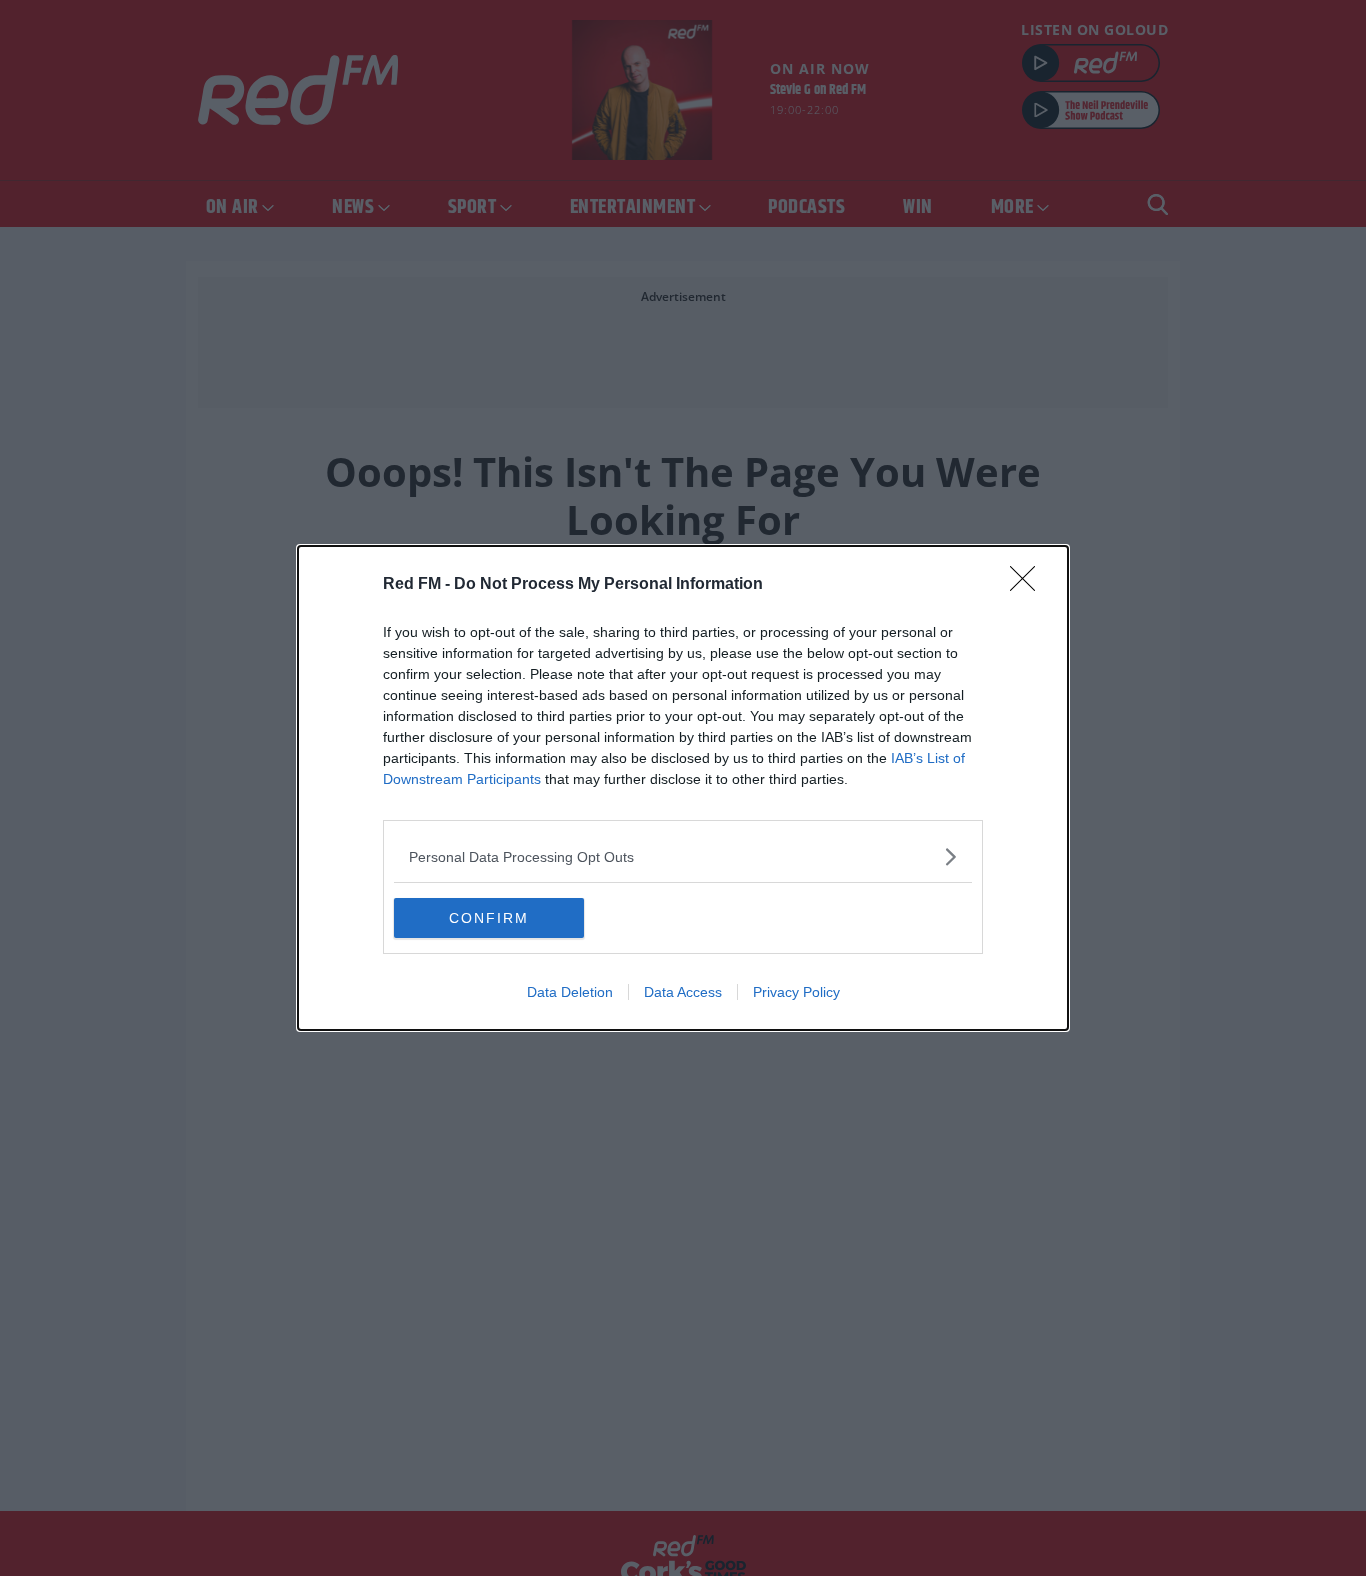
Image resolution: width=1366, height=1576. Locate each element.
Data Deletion (570, 992)
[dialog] (683, 788)
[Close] (1029, 585)
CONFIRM (489, 918)
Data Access (683, 992)
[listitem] (683, 856)
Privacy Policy (796, 992)
